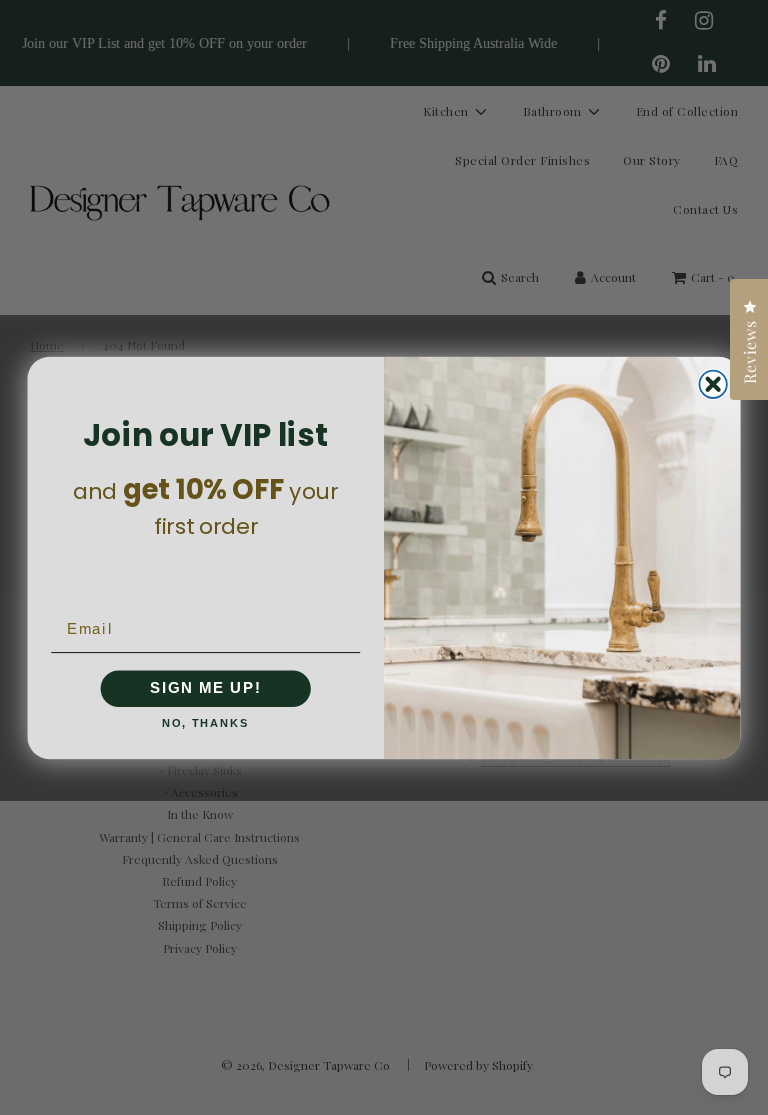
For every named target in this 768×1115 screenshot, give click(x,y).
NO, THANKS (205, 723)
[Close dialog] (712, 383)
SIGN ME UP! (205, 688)
